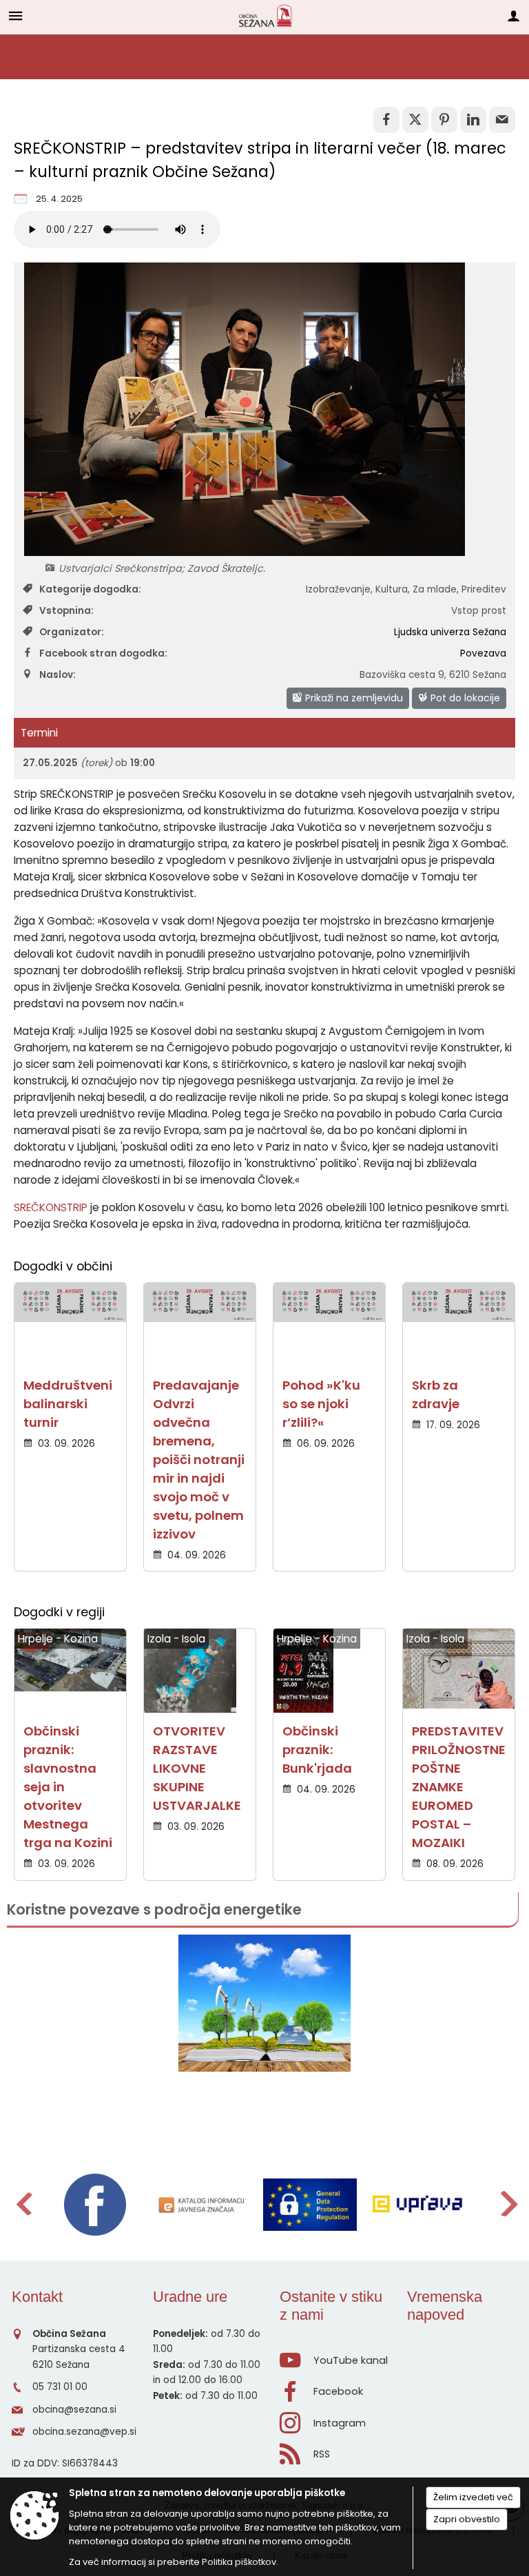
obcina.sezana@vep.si (84, 2432)
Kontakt (37, 2297)
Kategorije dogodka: (90, 589)
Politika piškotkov (239, 2562)
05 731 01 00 (60, 2387)
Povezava (483, 653)
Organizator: (72, 632)
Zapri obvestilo (467, 2519)
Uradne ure (190, 2297)
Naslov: (58, 675)
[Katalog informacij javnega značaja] (203, 2205)
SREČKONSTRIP (51, 1207)
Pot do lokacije (464, 698)
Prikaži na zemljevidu (353, 698)
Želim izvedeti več (473, 2497)
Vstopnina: (66, 611)
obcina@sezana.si (74, 2410)
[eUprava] (417, 2205)
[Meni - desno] (514, 16)
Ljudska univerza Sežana (450, 632)
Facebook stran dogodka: (103, 653)
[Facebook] (95, 2205)
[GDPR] (310, 2205)
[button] (23, 2204)
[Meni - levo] (15, 16)
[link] (386, 120)
